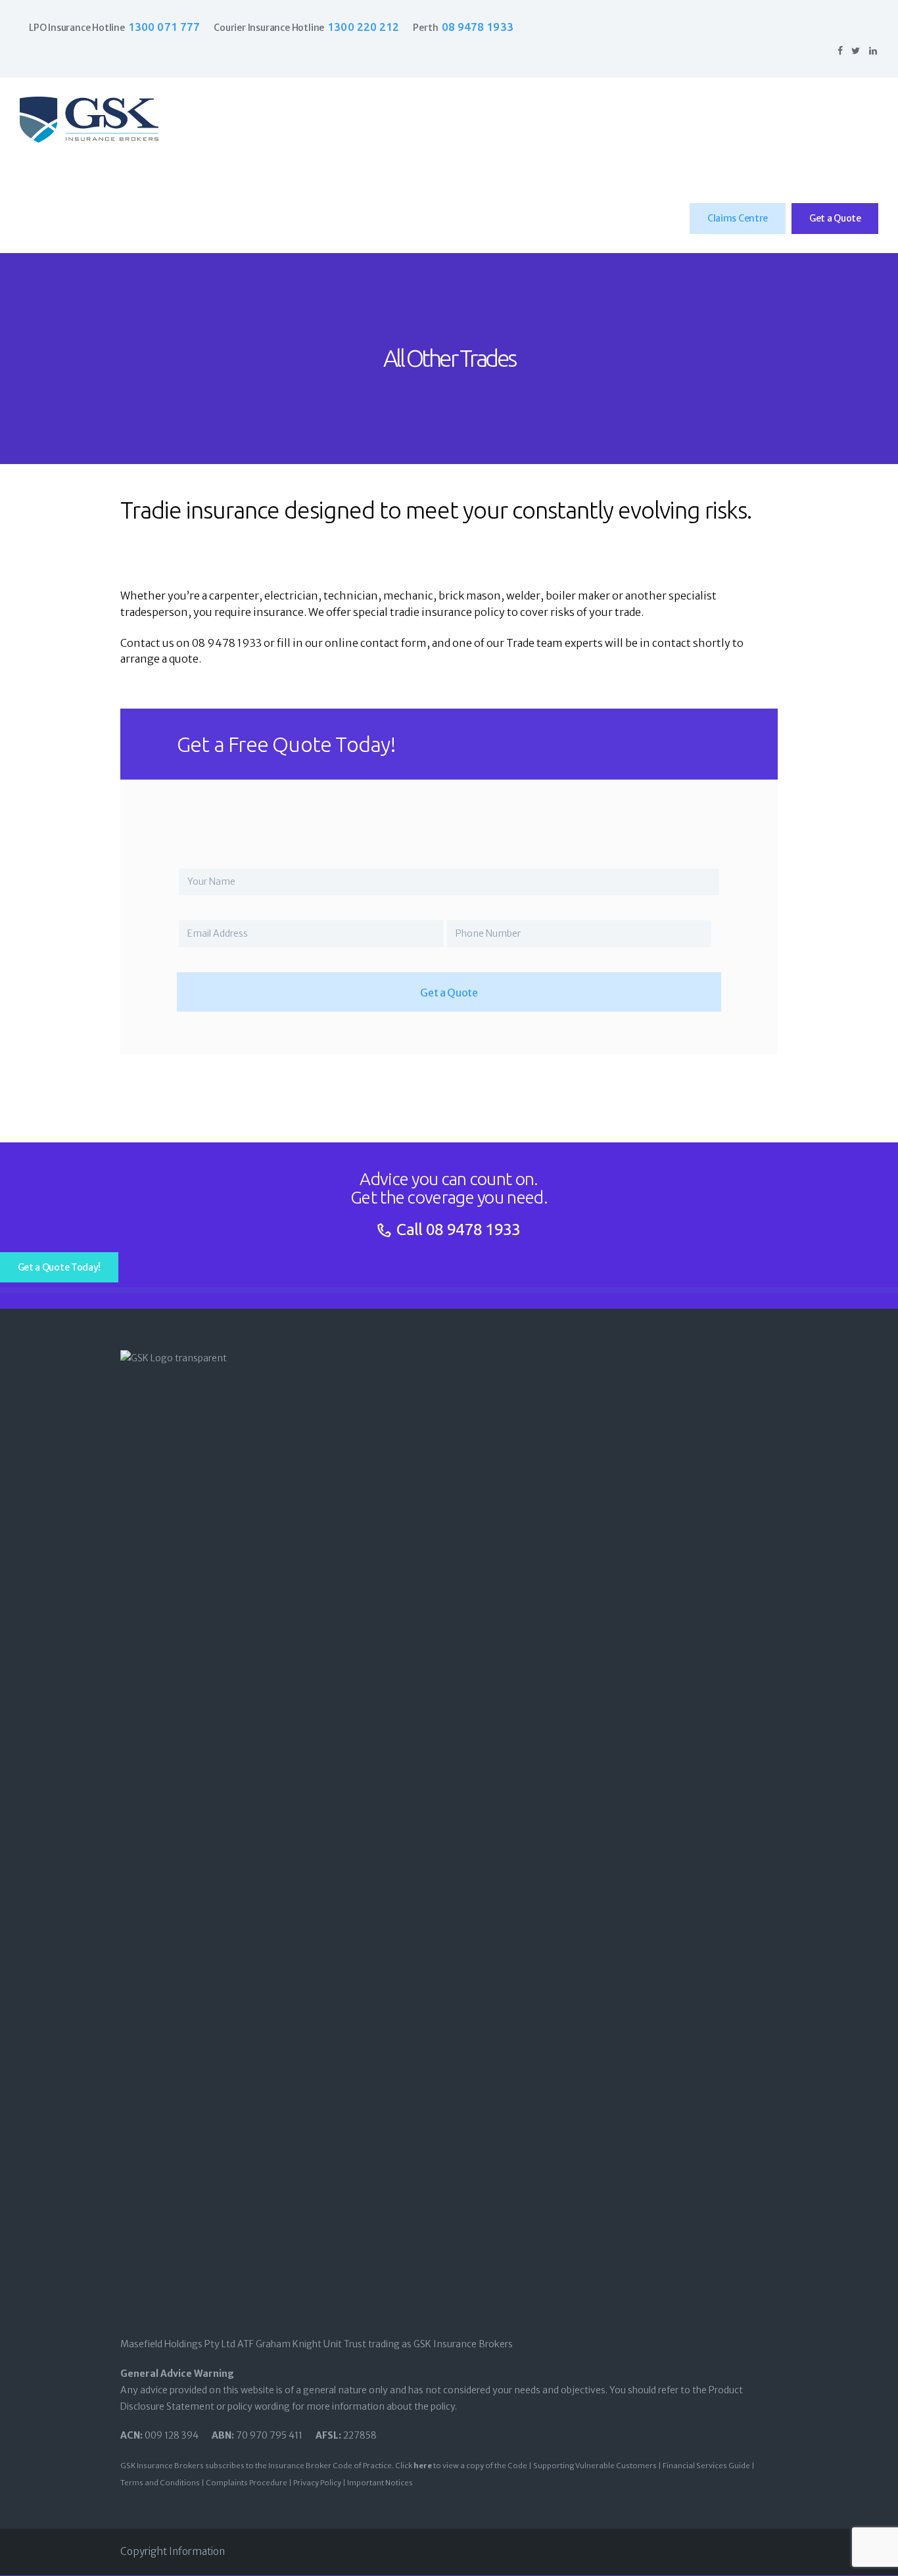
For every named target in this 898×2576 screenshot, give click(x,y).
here (423, 2466)
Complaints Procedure (247, 2483)
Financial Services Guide (706, 2466)
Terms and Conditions (160, 2483)
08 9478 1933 (473, 1229)
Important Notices (380, 2483)
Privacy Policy (317, 2483)
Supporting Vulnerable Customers (595, 2466)
